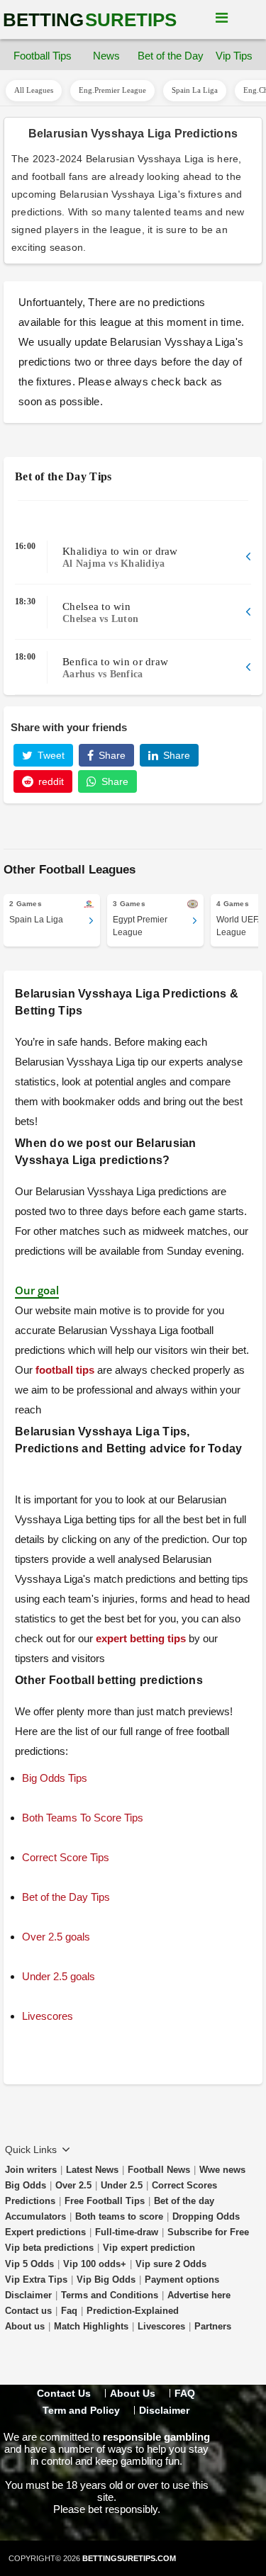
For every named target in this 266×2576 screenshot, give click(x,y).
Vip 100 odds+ (95, 2264)
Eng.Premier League (112, 90)
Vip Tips (234, 56)
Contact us (28, 2311)
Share (111, 755)
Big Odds (26, 2185)
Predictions (30, 2201)
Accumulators (35, 2216)
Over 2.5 (73, 2185)
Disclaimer (28, 2295)
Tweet (50, 755)
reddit (50, 781)
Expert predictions (45, 2232)
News (106, 56)
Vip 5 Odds (29, 2264)
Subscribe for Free (208, 2232)
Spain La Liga (195, 90)
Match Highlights (91, 2326)
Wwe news (222, 2170)
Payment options (182, 2280)
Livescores (161, 2326)
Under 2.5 (122, 2185)
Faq (69, 2311)
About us (25, 2326)
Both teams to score (119, 2216)
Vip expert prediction (149, 2248)
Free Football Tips (105, 2201)
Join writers (31, 2170)
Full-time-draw (127, 2232)
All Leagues (34, 90)
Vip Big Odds (106, 2280)
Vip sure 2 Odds (171, 2264)
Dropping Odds (206, 2216)
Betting (90, 20)
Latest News (92, 2170)
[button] (133, 557)
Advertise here (199, 2295)
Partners (213, 2326)
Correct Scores (184, 2185)
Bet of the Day (170, 56)
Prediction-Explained (133, 2311)
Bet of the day (184, 2201)
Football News (159, 2170)
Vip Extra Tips (36, 2280)
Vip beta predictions (49, 2248)
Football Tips (43, 56)
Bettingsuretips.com (129, 2558)
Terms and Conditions (110, 2295)
